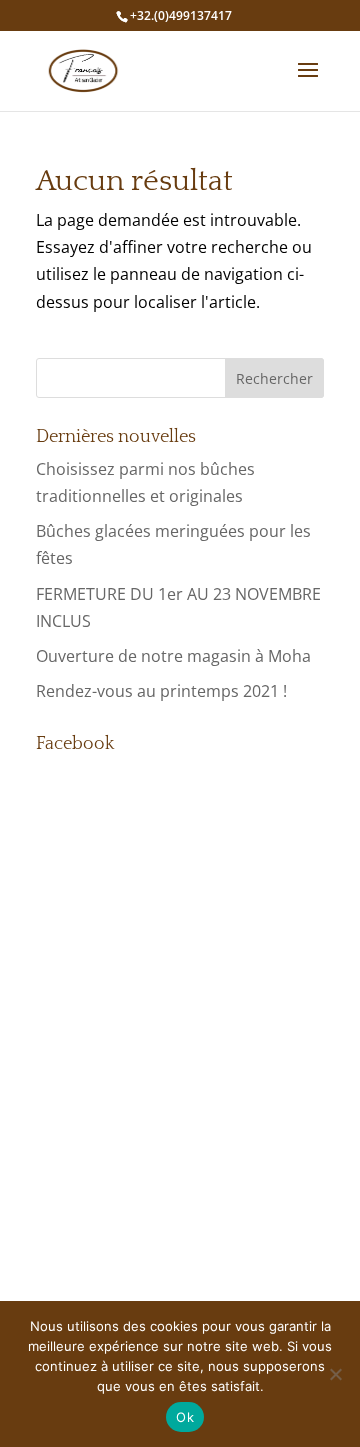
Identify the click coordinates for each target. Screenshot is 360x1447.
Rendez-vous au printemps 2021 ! (161, 691)
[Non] (335, 1374)
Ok (185, 1417)
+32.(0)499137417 (181, 15)
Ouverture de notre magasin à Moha (173, 656)
